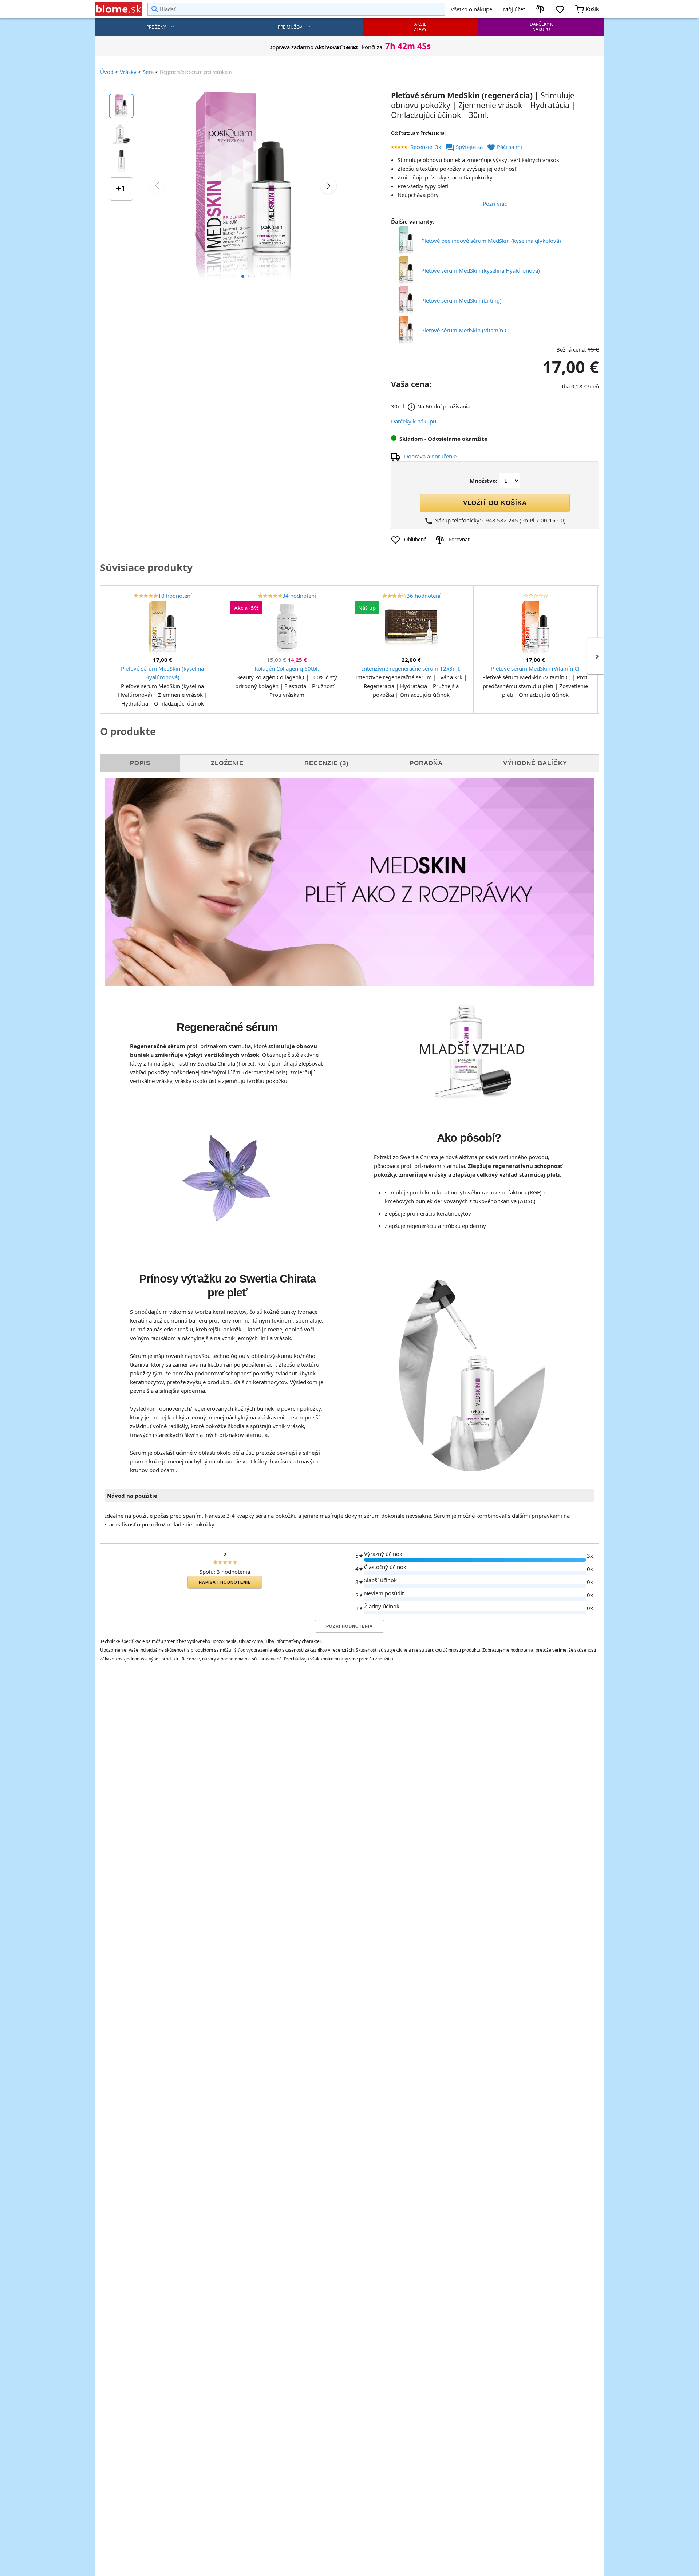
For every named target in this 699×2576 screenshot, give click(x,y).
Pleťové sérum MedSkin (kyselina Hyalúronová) (481, 270)
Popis (140, 763)
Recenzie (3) (327, 763)
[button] (243, 276)
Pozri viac (495, 204)
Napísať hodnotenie (225, 1582)
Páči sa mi (504, 147)
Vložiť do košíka (495, 503)
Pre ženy (156, 27)
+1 (121, 189)
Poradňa (426, 763)
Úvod (107, 72)
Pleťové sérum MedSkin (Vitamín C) (465, 330)
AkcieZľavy (420, 27)
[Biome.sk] (118, 9)
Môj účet (514, 9)
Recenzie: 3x (426, 147)
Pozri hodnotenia (349, 1626)
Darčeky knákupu (541, 27)
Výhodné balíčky (535, 763)
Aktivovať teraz (336, 47)
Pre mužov (290, 27)
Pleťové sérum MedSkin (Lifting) (461, 300)
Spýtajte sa (465, 147)
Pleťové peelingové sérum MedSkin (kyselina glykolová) (491, 241)
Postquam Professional (422, 133)
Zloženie (227, 763)
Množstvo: (483, 481)
